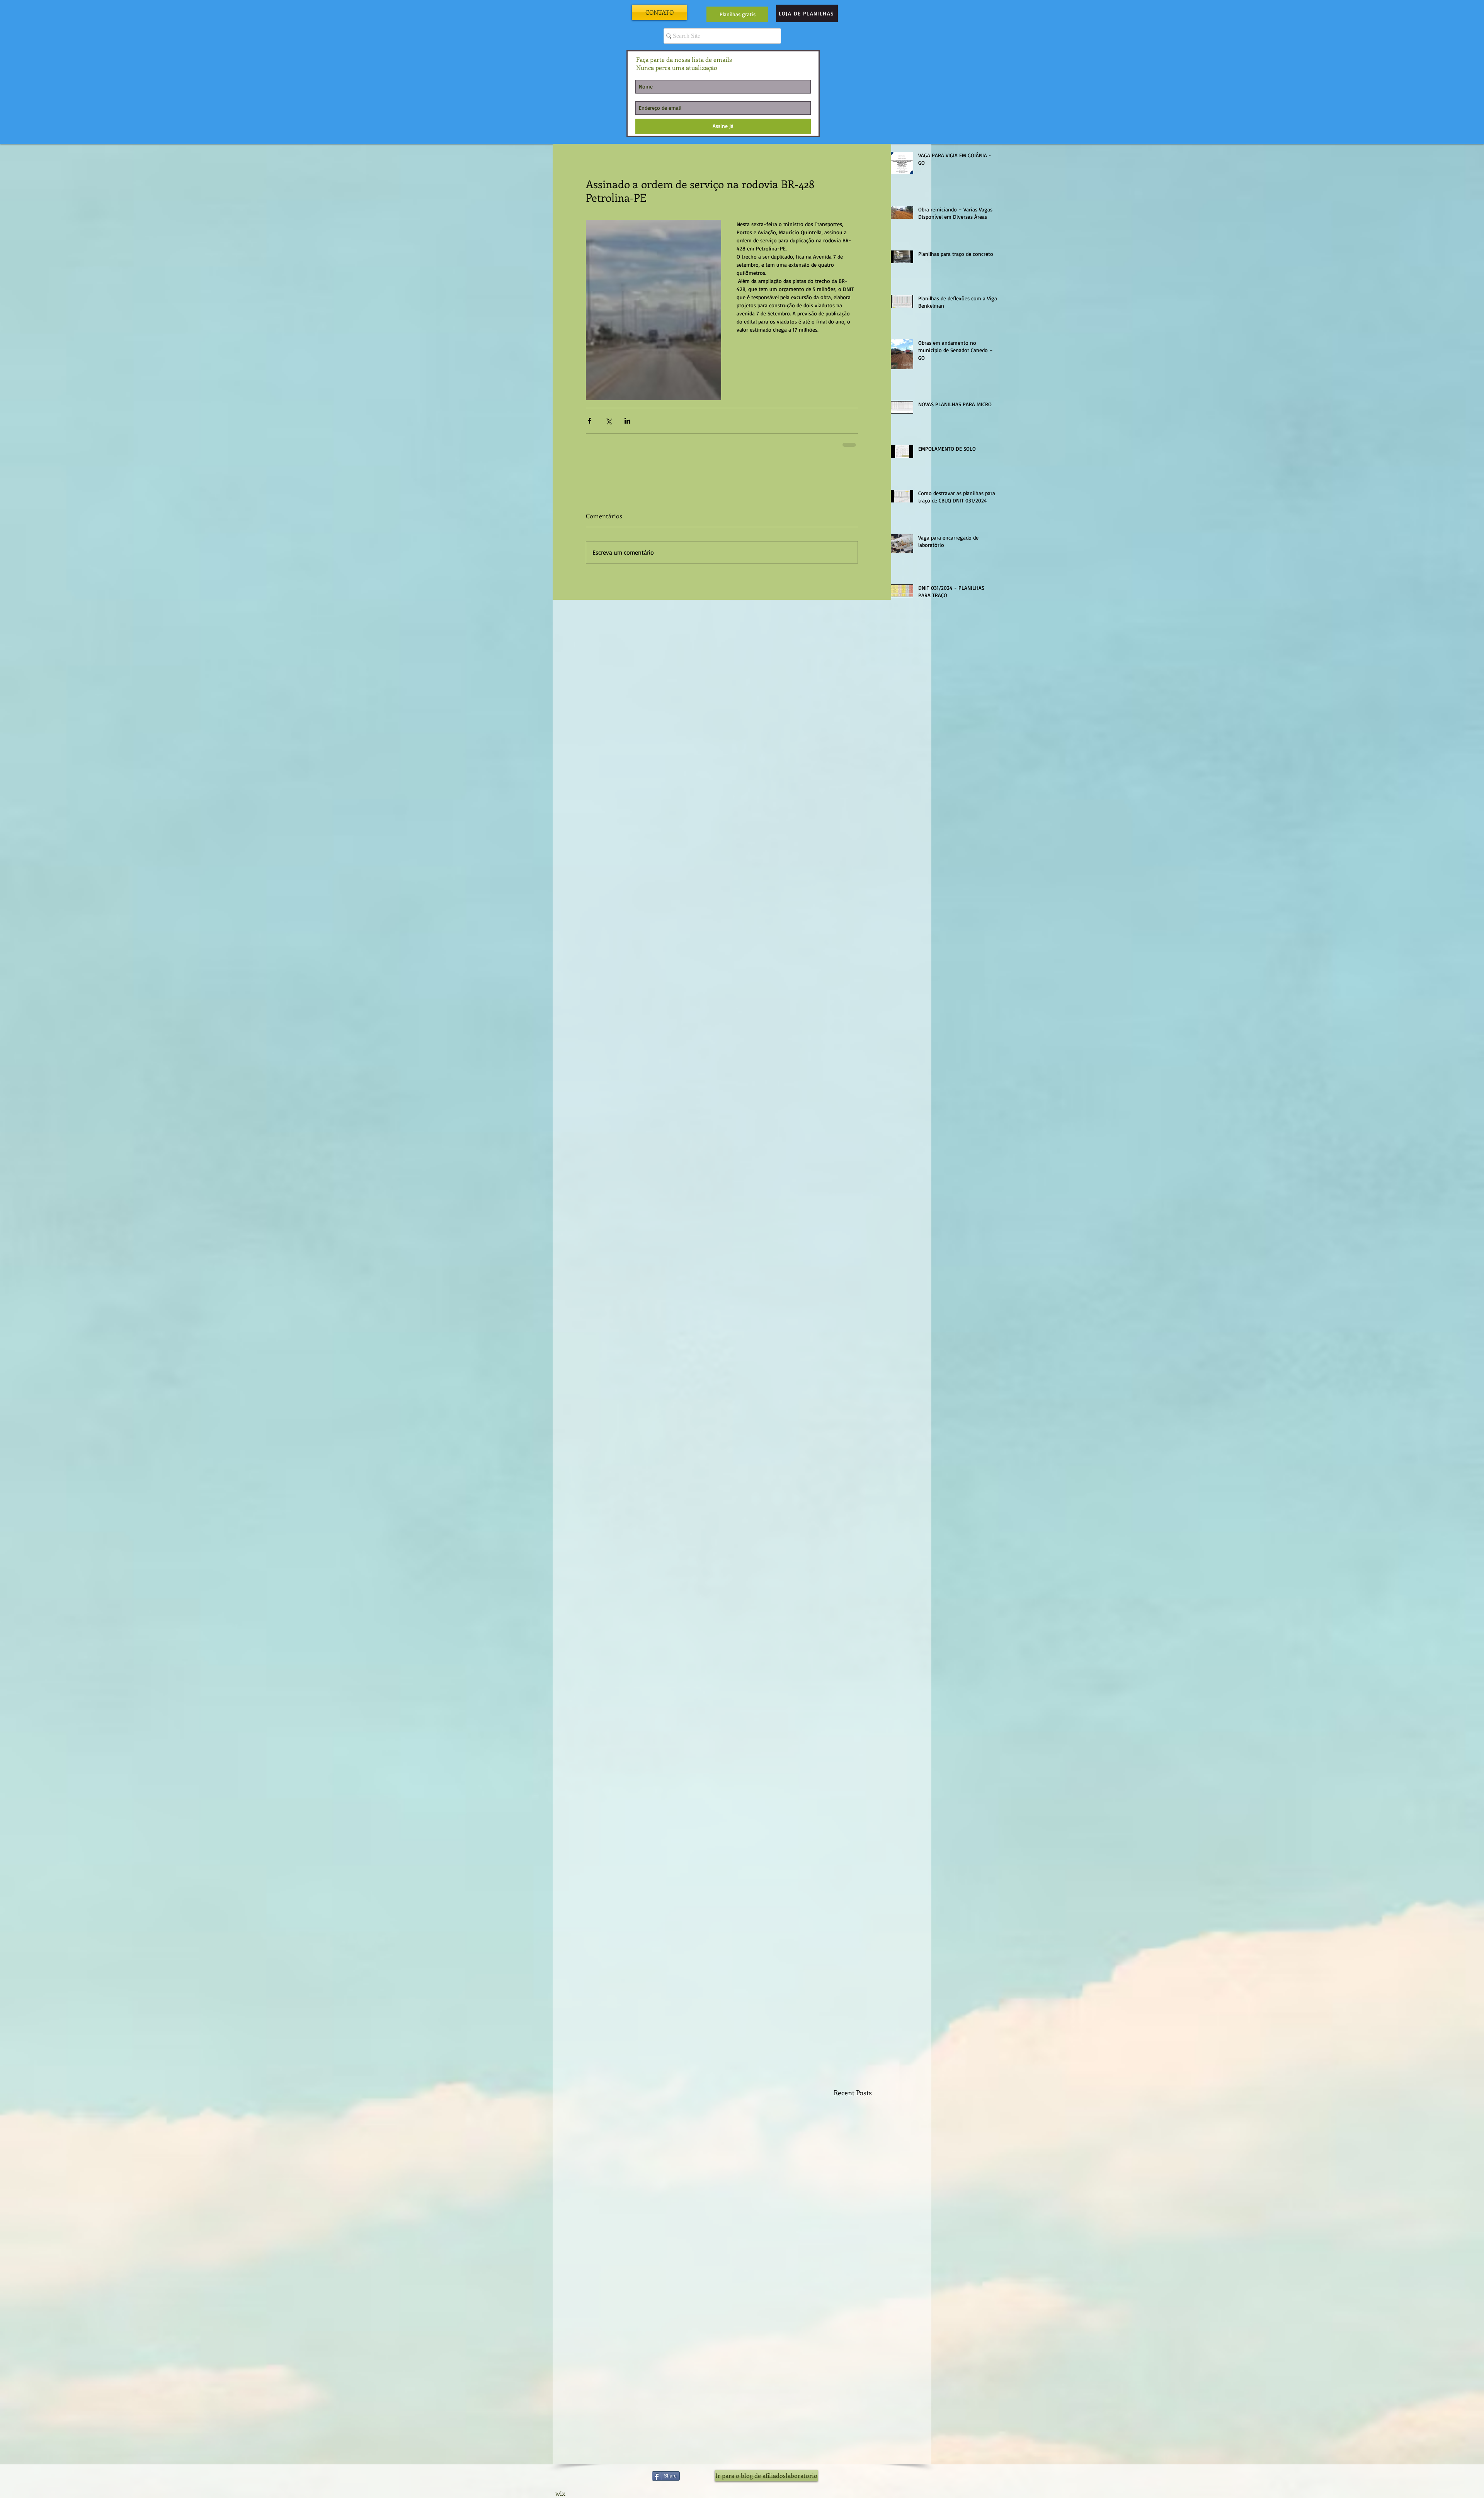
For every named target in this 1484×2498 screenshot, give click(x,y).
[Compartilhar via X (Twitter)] (608, 421)
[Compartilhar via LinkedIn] (627, 421)
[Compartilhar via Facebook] (590, 421)
